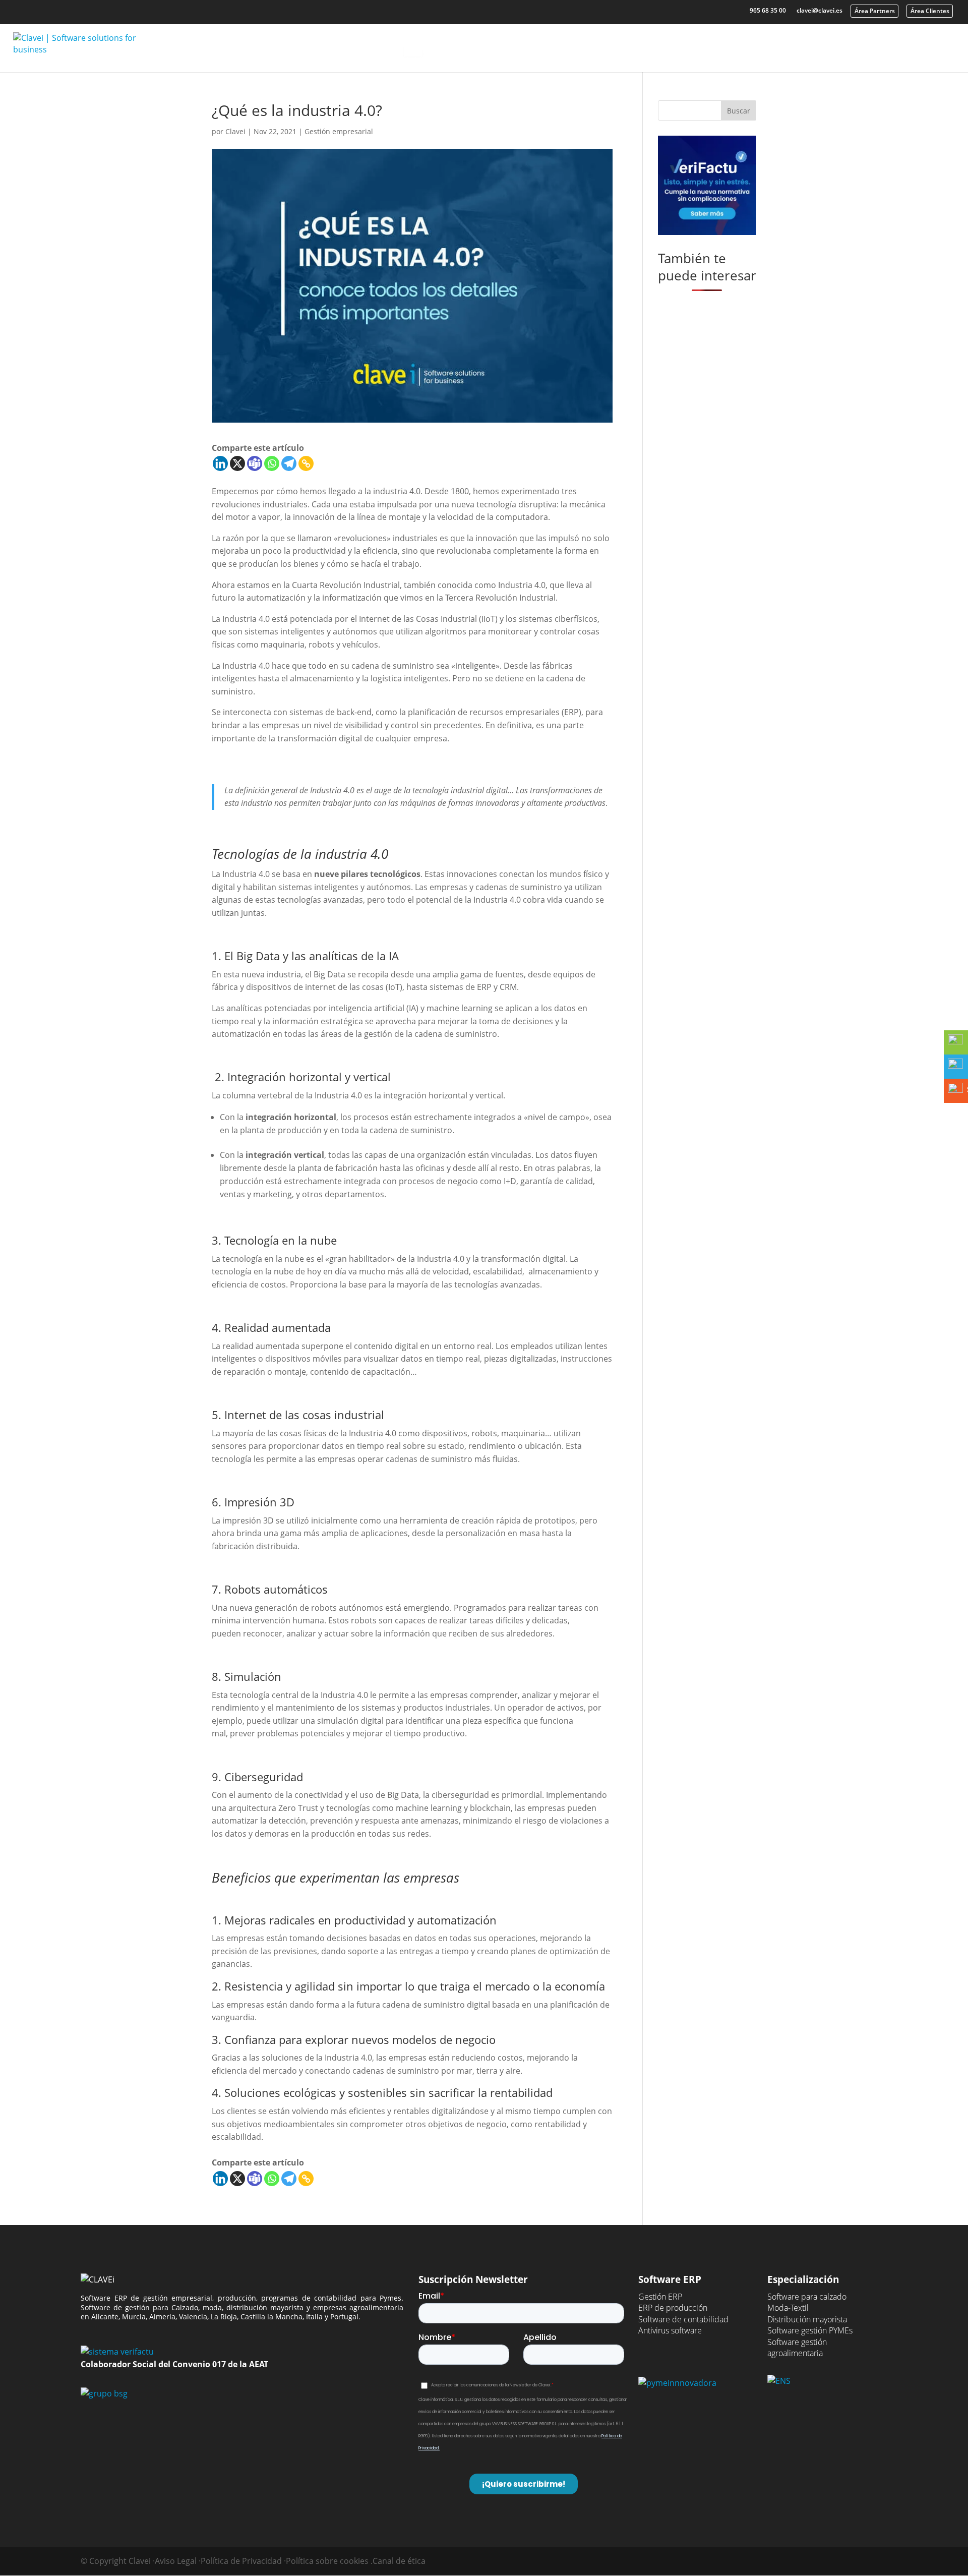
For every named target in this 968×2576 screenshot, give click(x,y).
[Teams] (255, 463)
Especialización (605, 44)
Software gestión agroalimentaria (797, 2348)
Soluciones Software (494, 44)
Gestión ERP (660, 2297)
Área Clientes (930, 11)
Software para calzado (807, 2297)
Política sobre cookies (327, 2561)
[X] (237, 463)
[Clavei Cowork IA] (413, 48)
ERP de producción (673, 2308)
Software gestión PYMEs (810, 2330)
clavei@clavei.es (820, 10)
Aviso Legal (176, 2561)
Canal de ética (399, 2561)
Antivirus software (670, 2330)
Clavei (766, 44)
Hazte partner (914, 44)
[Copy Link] (306, 463)
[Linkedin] (220, 463)
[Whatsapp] (272, 463)
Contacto (838, 44)
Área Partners (875, 11)
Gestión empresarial (339, 131)
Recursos (694, 44)
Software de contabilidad (683, 2319)
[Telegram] (289, 463)
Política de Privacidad (241, 2561)
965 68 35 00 (768, 10)
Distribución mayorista (807, 2319)
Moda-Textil (788, 2308)
